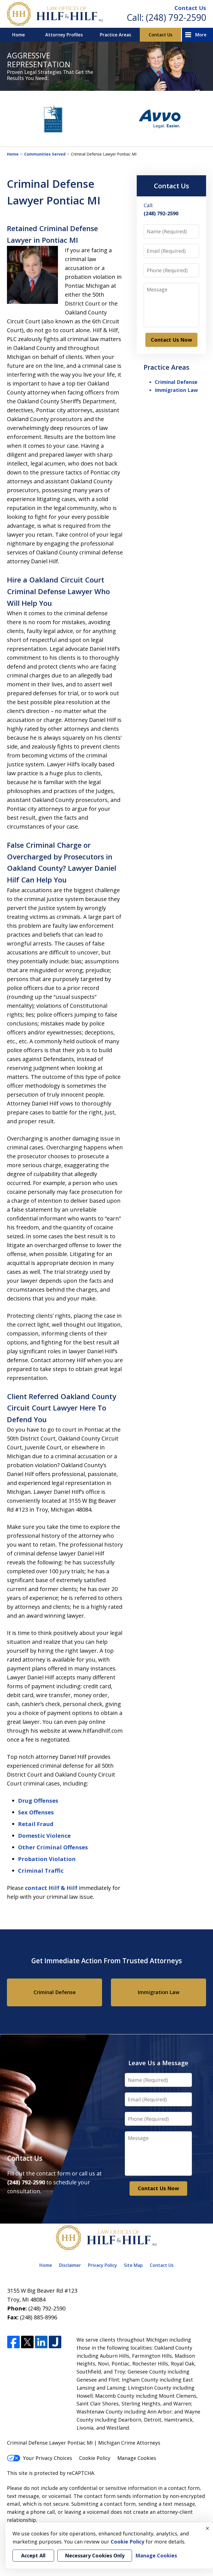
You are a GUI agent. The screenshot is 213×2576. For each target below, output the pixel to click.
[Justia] (55, 2342)
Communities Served (45, 154)
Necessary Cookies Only (95, 2555)
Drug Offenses (38, 1801)
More (201, 35)
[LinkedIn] (41, 2342)
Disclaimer (70, 2265)
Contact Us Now (171, 340)
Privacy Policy (102, 2265)
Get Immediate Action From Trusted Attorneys (107, 1961)
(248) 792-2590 (176, 17)
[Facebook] (13, 2342)
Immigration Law (176, 390)
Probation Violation (47, 1859)
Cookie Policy (95, 2458)
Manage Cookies (137, 2458)
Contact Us (190, 8)
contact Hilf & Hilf (51, 1888)
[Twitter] (27, 2342)
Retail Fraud (36, 1824)
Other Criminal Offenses (53, 1847)
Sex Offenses (36, 1812)
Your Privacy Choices (48, 2458)
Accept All (33, 2555)
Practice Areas (116, 35)
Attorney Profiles (64, 35)
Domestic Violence (44, 1836)
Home (19, 35)
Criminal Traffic (41, 1871)
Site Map (133, 2265)
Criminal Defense (176, 382)
